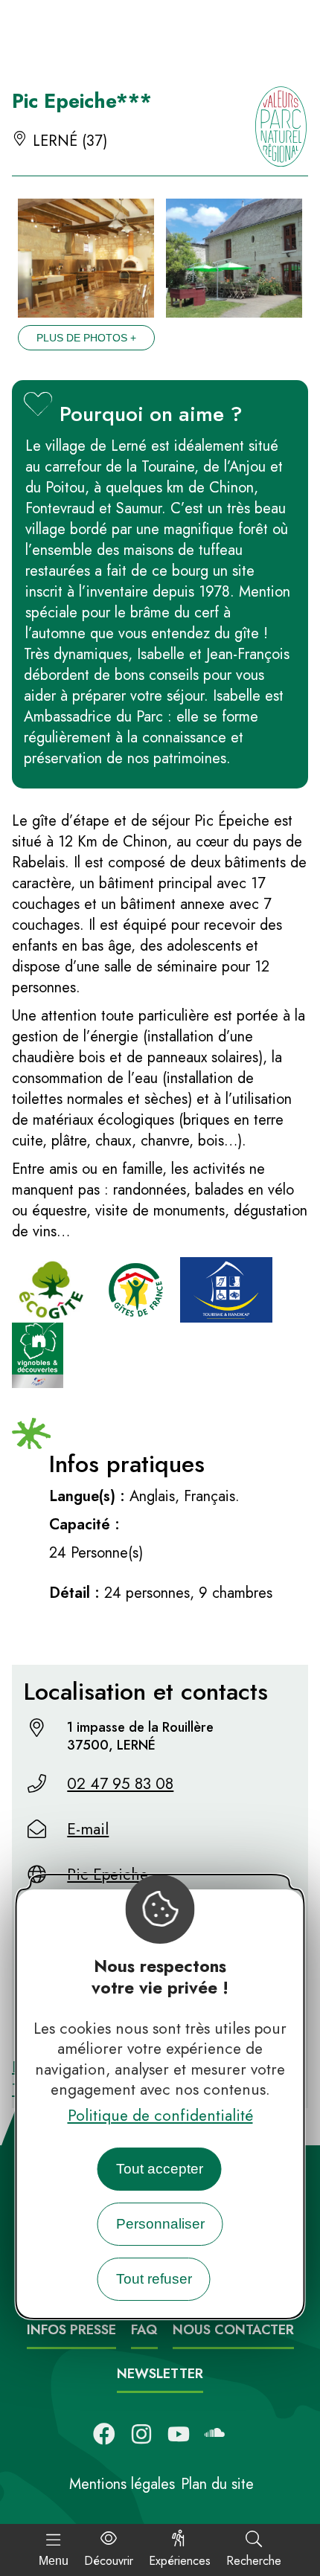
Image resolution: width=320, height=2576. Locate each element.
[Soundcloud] (216, 2434)
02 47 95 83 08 (120, 1784)
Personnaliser (160, 2224)
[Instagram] (141, 2434)
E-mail (88, 1829)
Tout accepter (160, 2169)
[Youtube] (179, 2434)
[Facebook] (104, 2434)
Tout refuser (154, 2279)
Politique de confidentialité (160, 2116)
